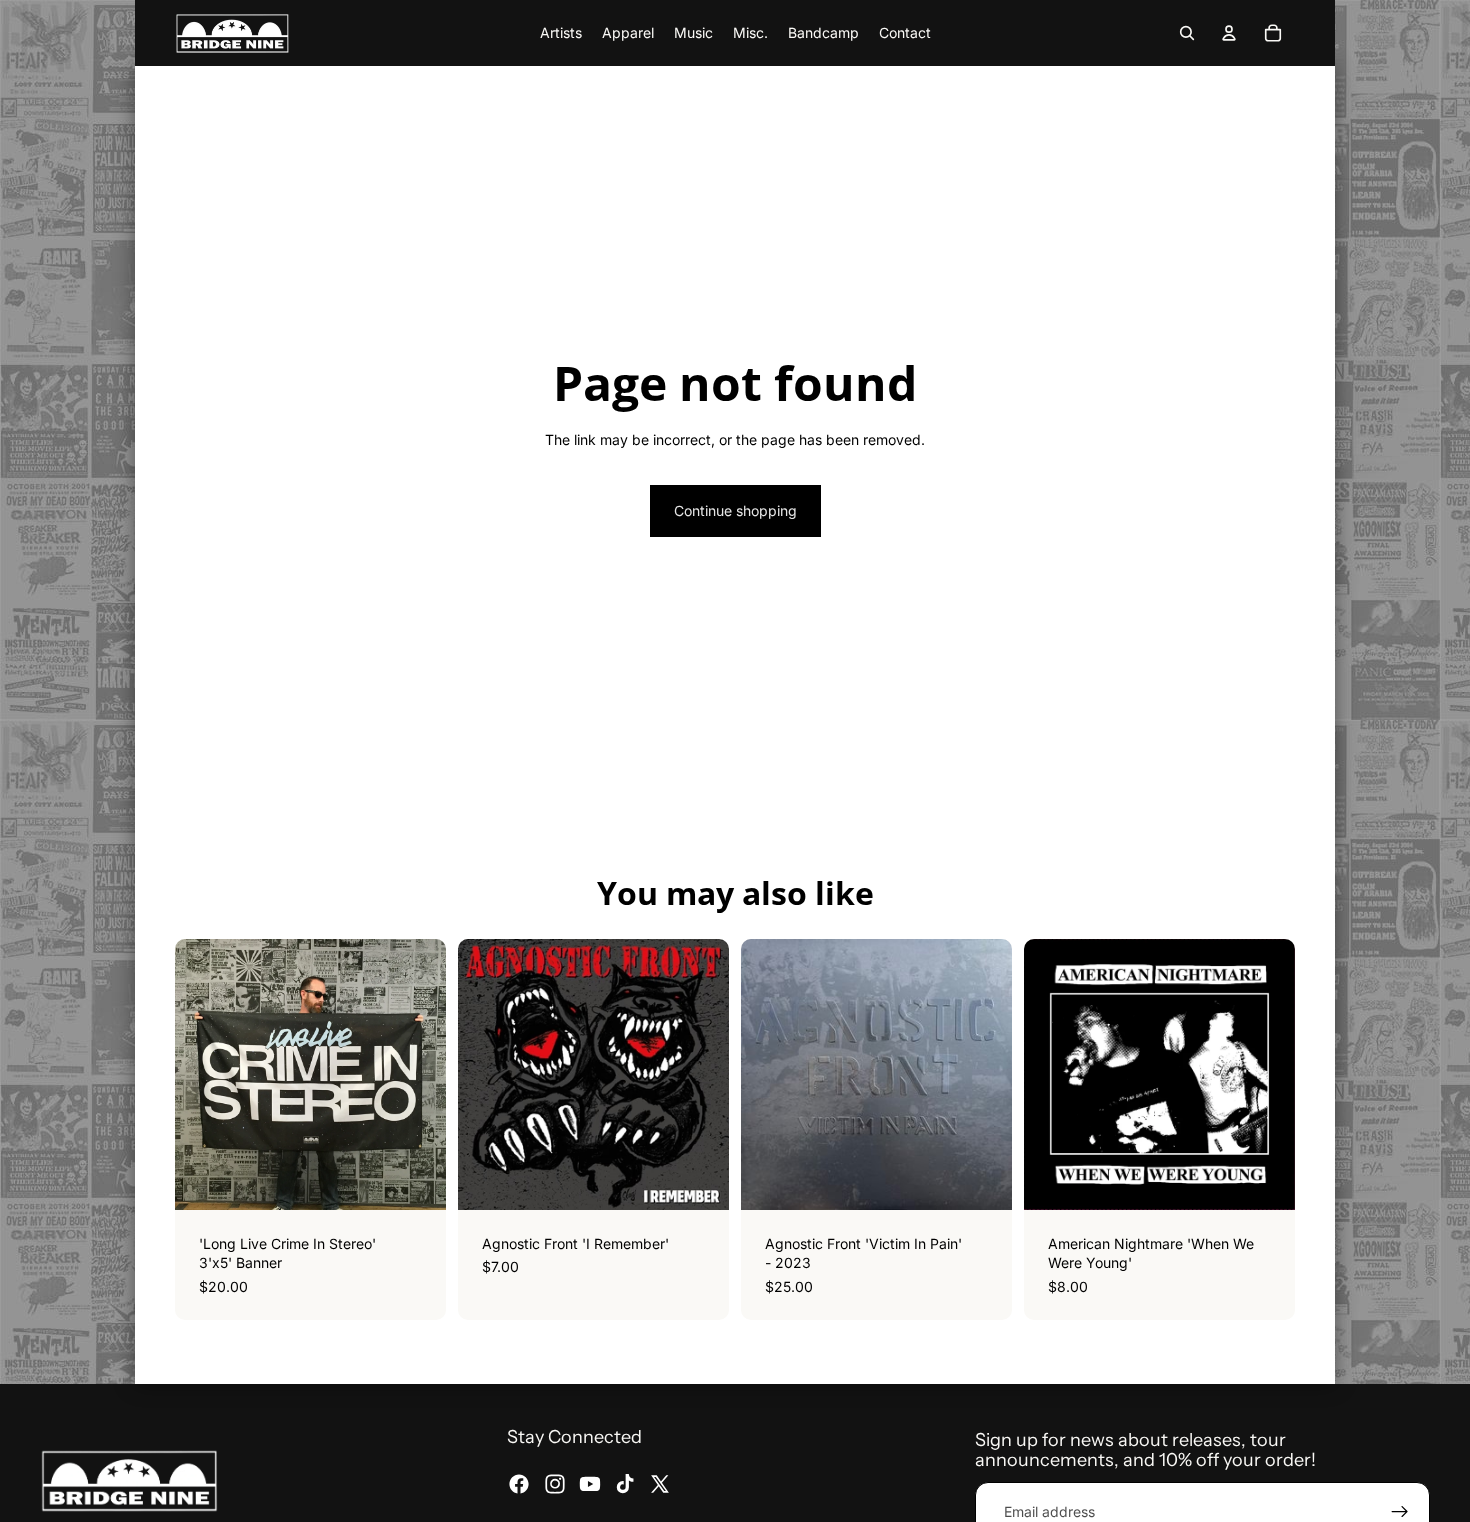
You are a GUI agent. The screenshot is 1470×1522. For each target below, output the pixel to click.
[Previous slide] (1054, 1074)
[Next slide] (1265, 1074)
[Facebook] (519, 1484)
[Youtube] (590, 1484)
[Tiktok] (625, 1484)
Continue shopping (735, 510)
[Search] (1187, 33)
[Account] (1229, 33)
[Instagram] (555, 1484)
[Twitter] (660, 1484)
